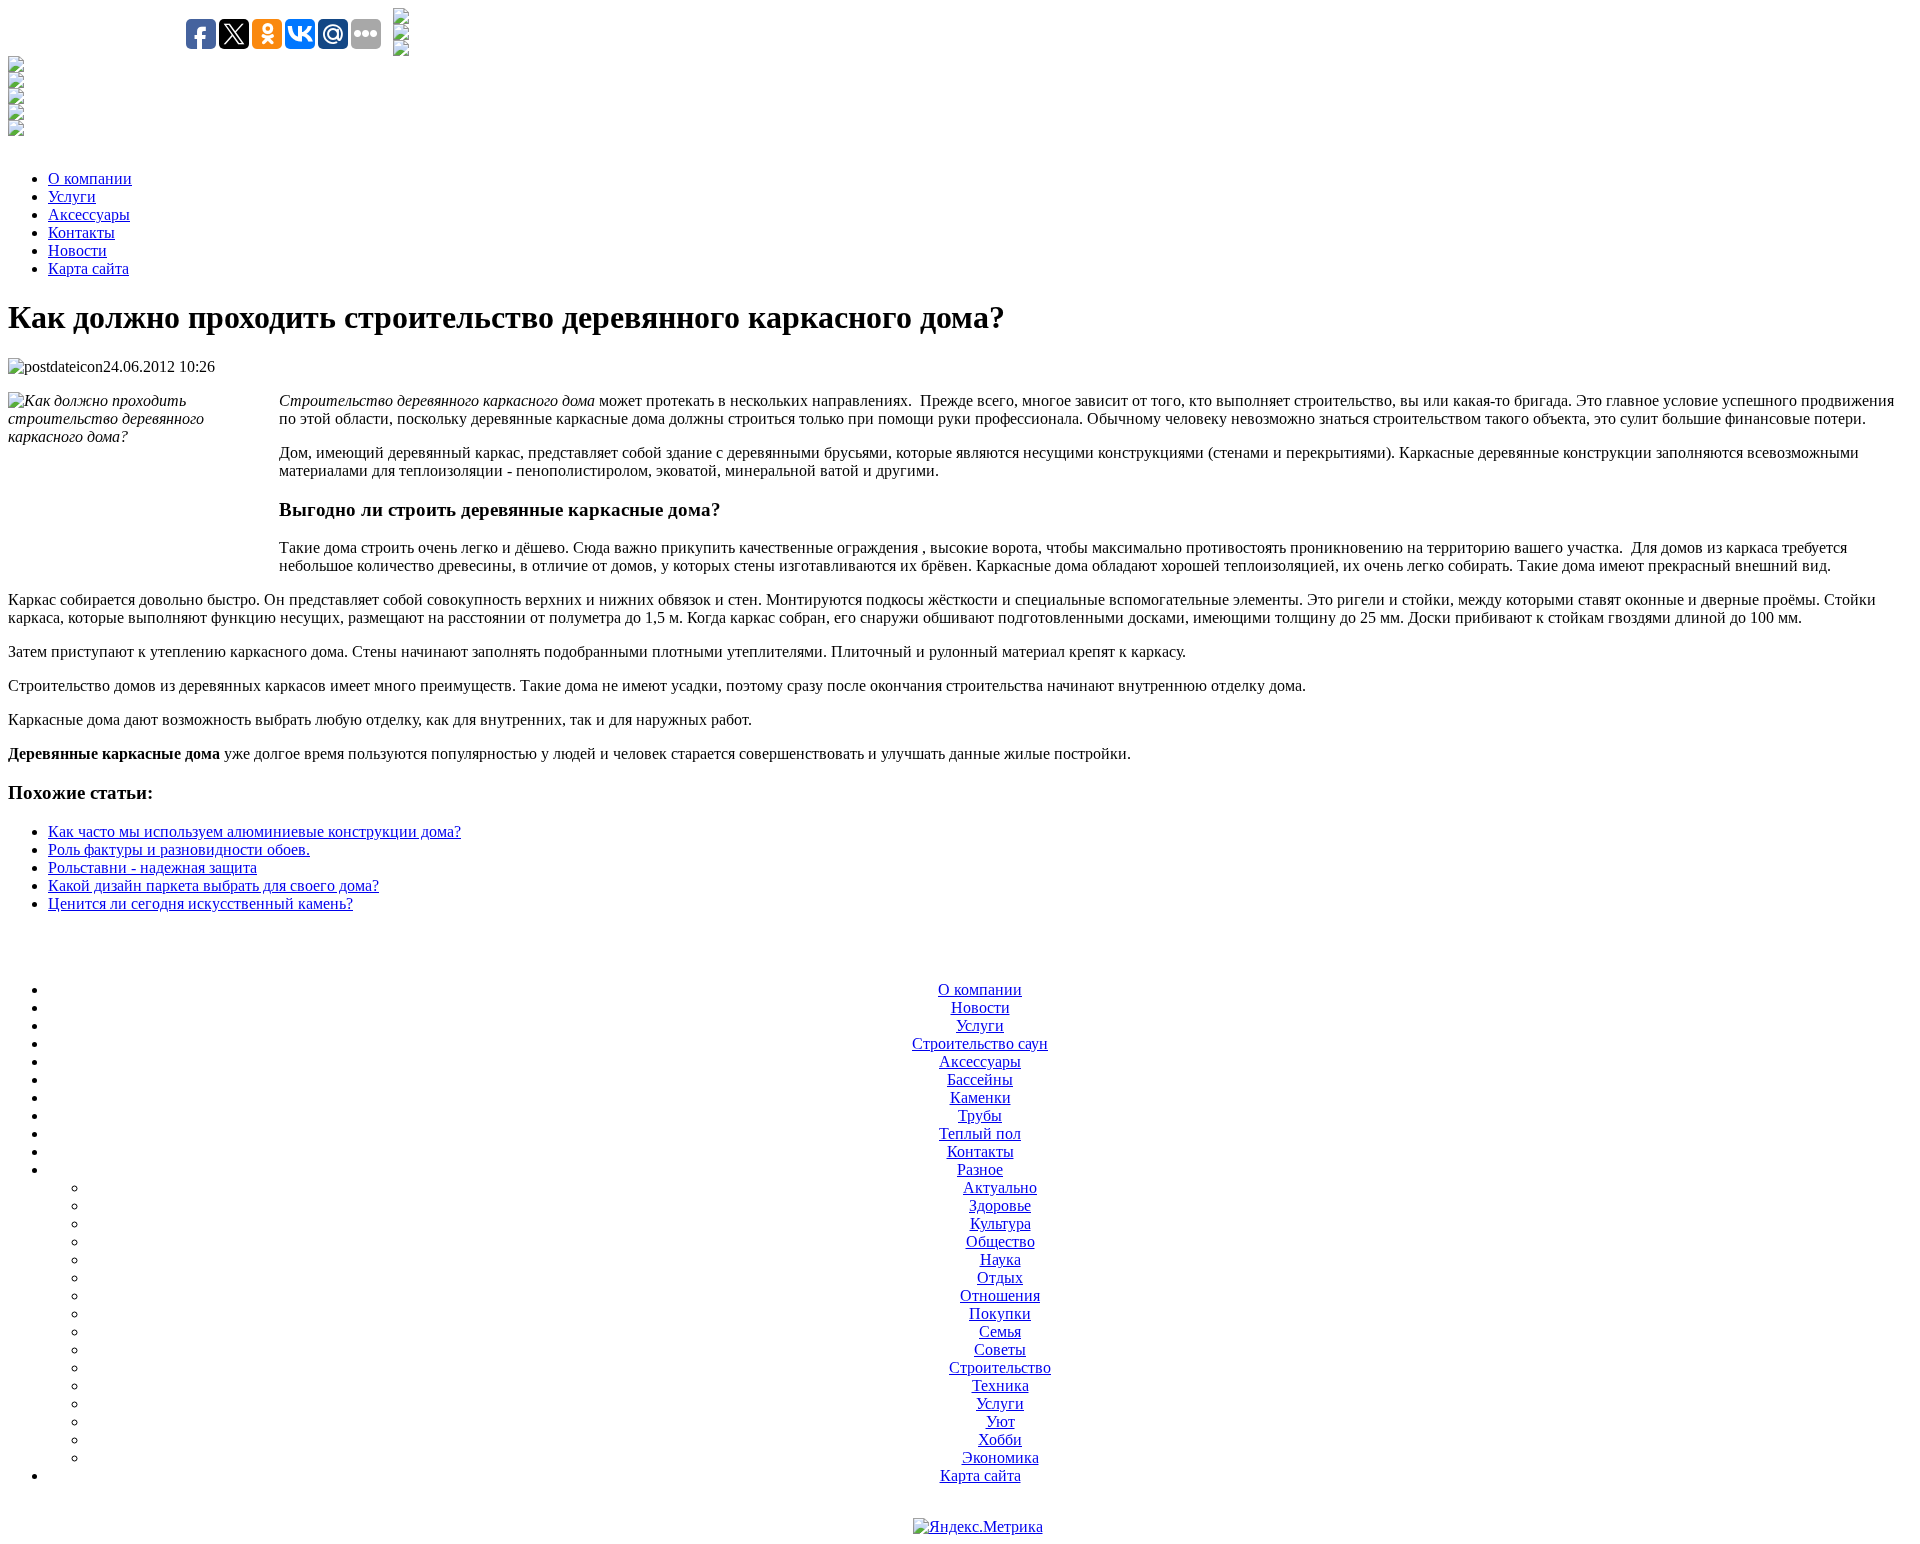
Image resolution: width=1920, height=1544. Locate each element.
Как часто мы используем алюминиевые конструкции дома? (254, 831)
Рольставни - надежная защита (152, 867)
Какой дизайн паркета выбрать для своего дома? (213, 885)
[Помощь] (16, 130)
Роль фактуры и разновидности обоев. (179, 849)
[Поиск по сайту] (401, 18)
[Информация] (16, 98)
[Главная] (401, 34)
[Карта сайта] (401, 50)
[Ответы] (16, 114)
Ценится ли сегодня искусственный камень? (200, 903)
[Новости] (16, 82)
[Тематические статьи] (16, 66)
